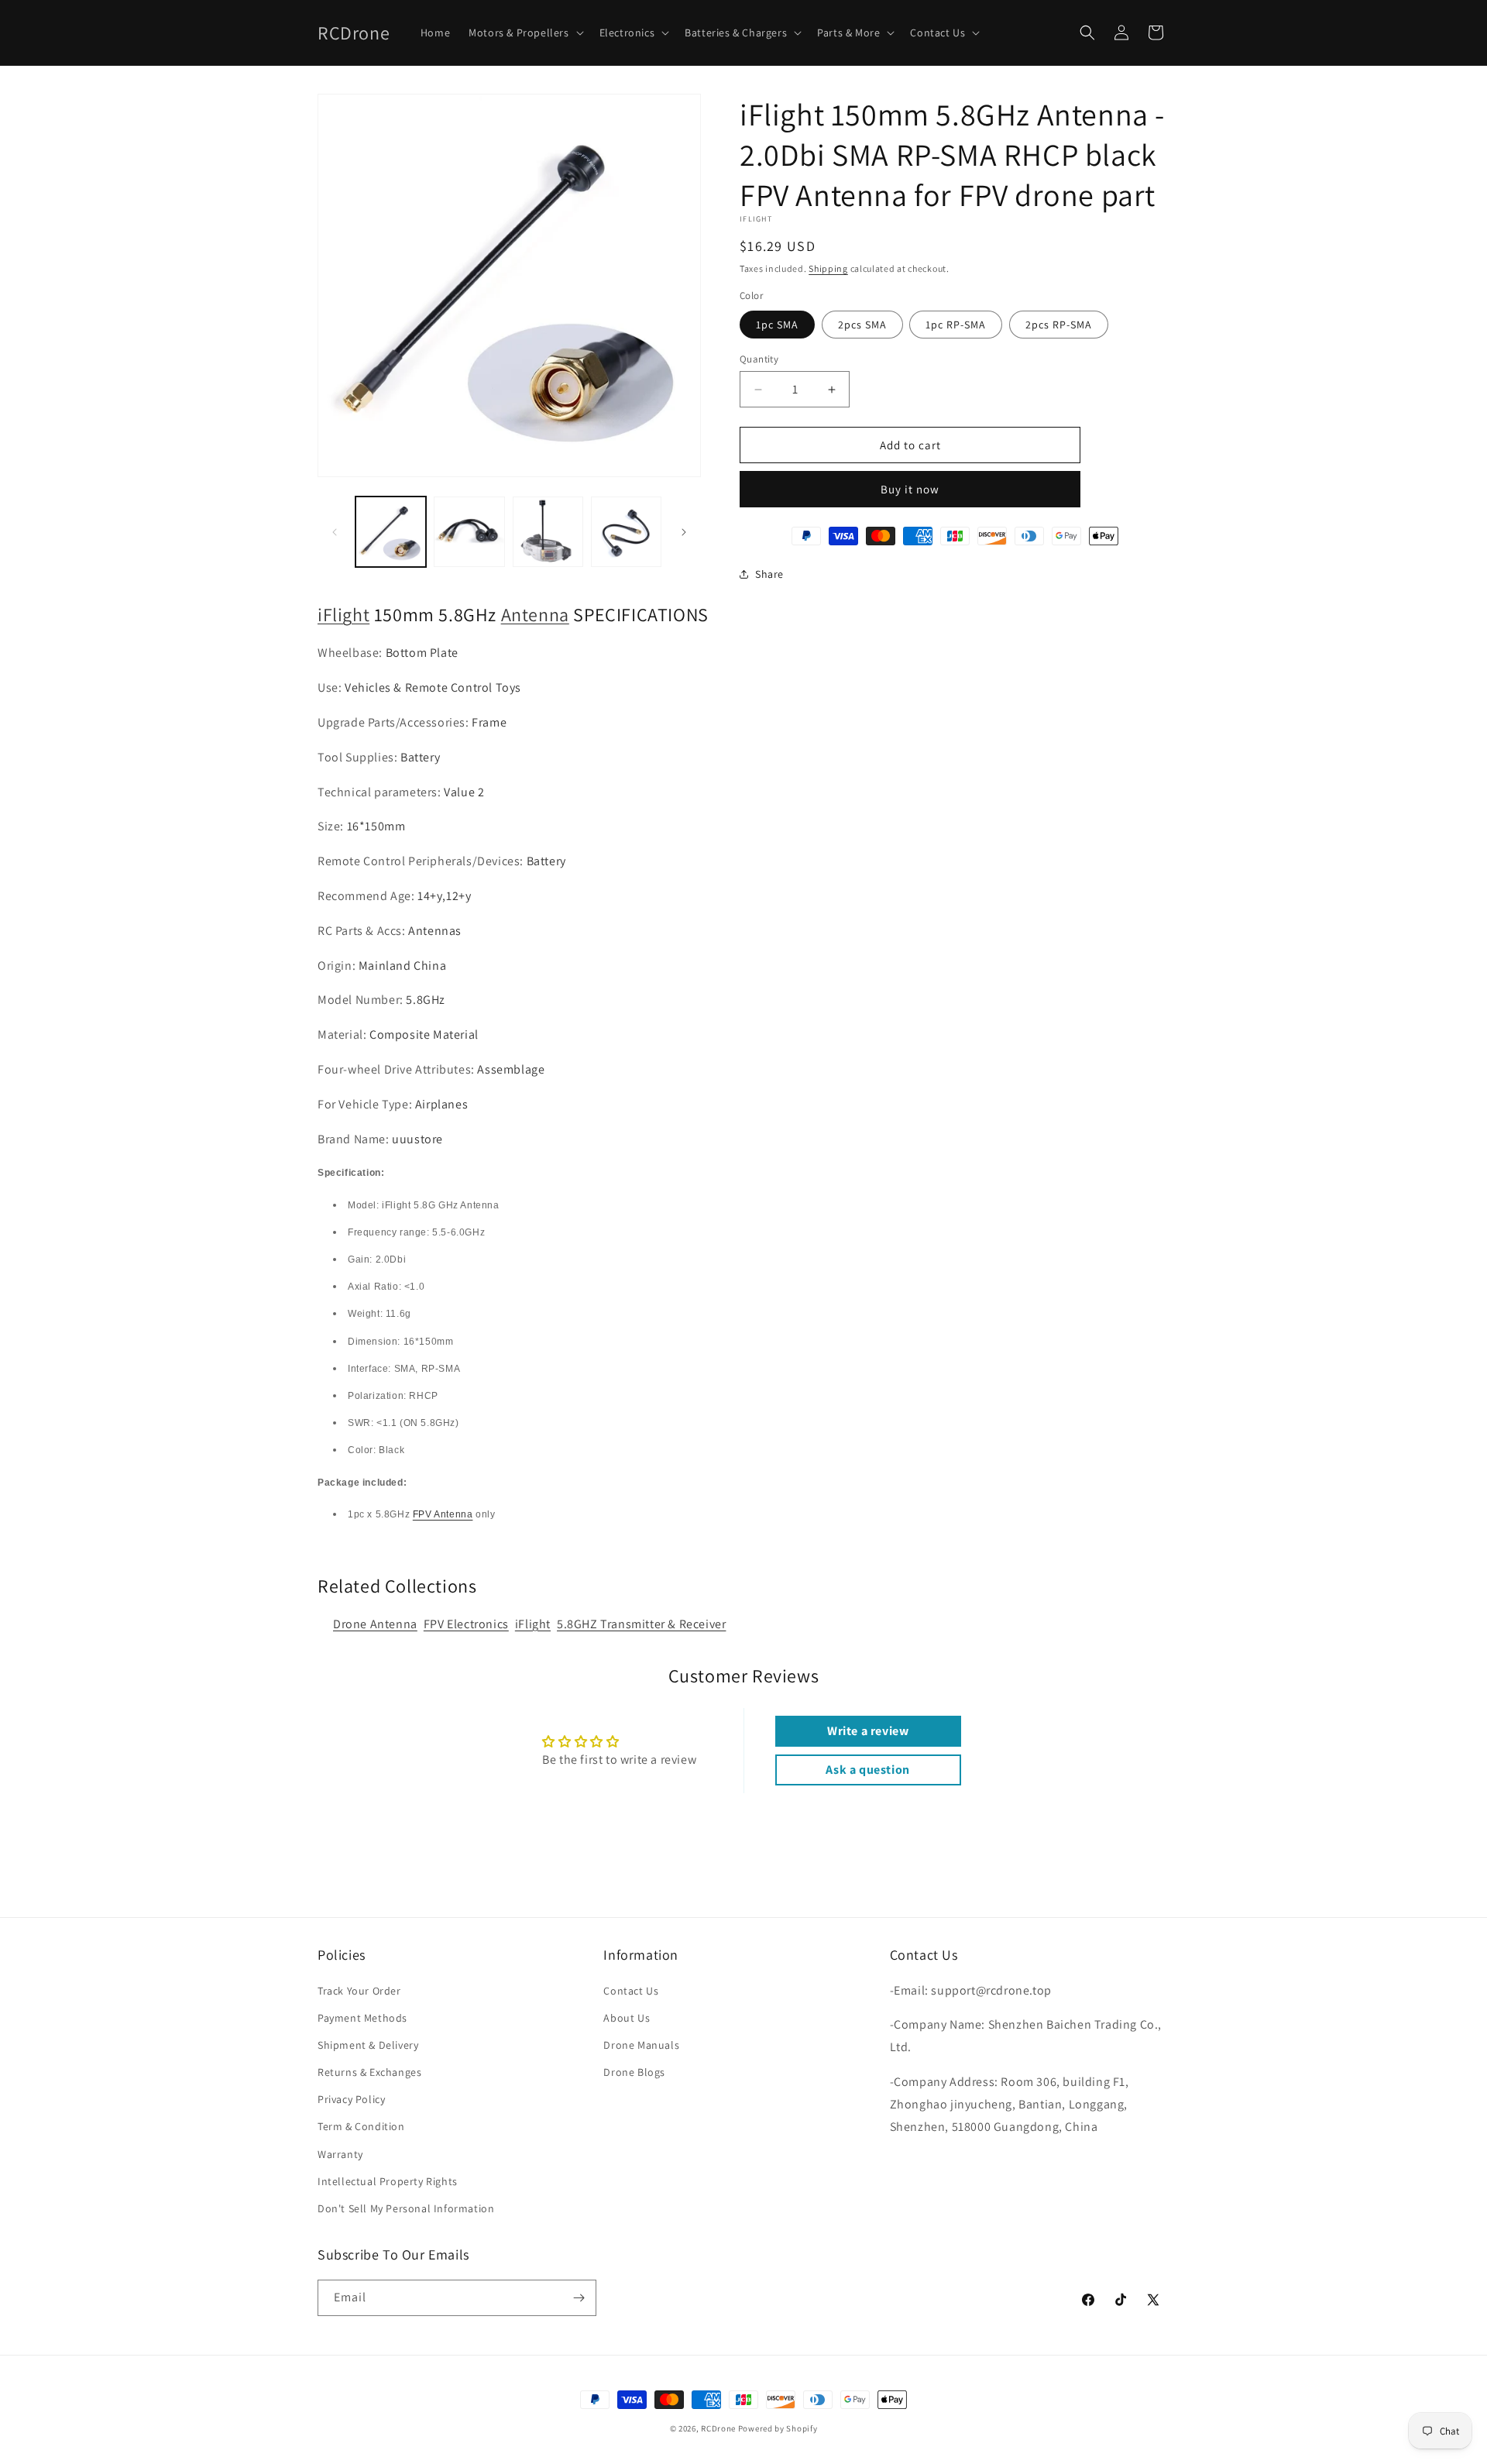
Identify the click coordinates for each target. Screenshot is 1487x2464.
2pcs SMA (862, 325)
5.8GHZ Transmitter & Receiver (641, 1624)
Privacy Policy (351, 2099)
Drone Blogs (634, 2072)
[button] (524, 33)
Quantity (759, 359)
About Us (627, 2018)
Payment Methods (362, 2018)
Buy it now (910, 489)
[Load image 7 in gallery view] (626, 532)
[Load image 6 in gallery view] (548, 532)
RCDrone (718, 2428)
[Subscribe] (579, 2298)
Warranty (340, 2154)
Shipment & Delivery (368, 2045)
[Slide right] (684, 532)
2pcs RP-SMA (1059, 325)
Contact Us (631, 1991)
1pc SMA (777, 325)
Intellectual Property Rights (388, 2181)
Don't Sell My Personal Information (406, 2208)
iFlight (343, 614)
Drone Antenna (375, 1624)
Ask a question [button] (867, 1770)
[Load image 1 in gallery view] (391, 532)
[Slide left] (335, 532)
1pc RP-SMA (956, 325)
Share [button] (769, 574)
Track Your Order (359, 1991)
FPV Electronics (466, 1624)
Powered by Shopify (778, 2428)
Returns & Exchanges (369, 2072)
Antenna (535, 614)
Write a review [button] (868, 1731)
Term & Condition (361, 2126)
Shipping (828, 268)
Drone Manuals (641, 2045)
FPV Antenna (443, 1514)
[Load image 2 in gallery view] (469, 532)
